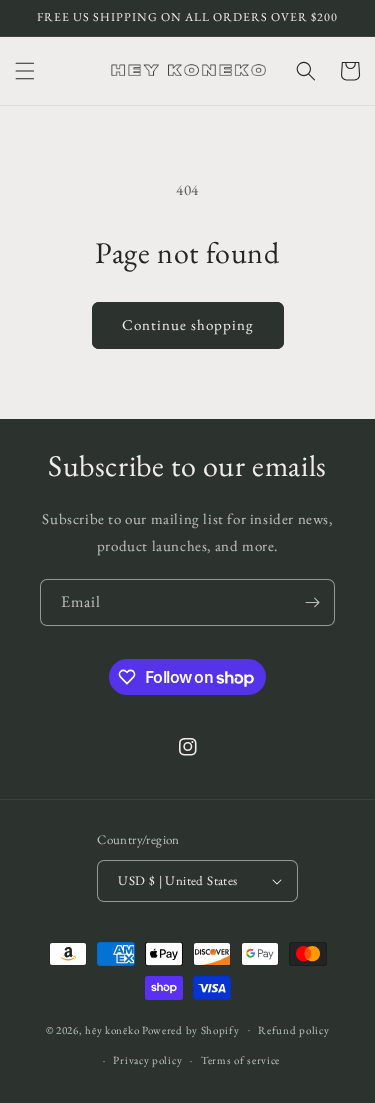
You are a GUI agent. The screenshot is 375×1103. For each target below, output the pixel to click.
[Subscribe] (312, 602)
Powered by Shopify (191, 1029)
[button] (25, 71)
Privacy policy (147, 1060)
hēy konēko (112, 1029)
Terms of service (240, 1060)
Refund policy (293, 1030)
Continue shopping (188, 324)
